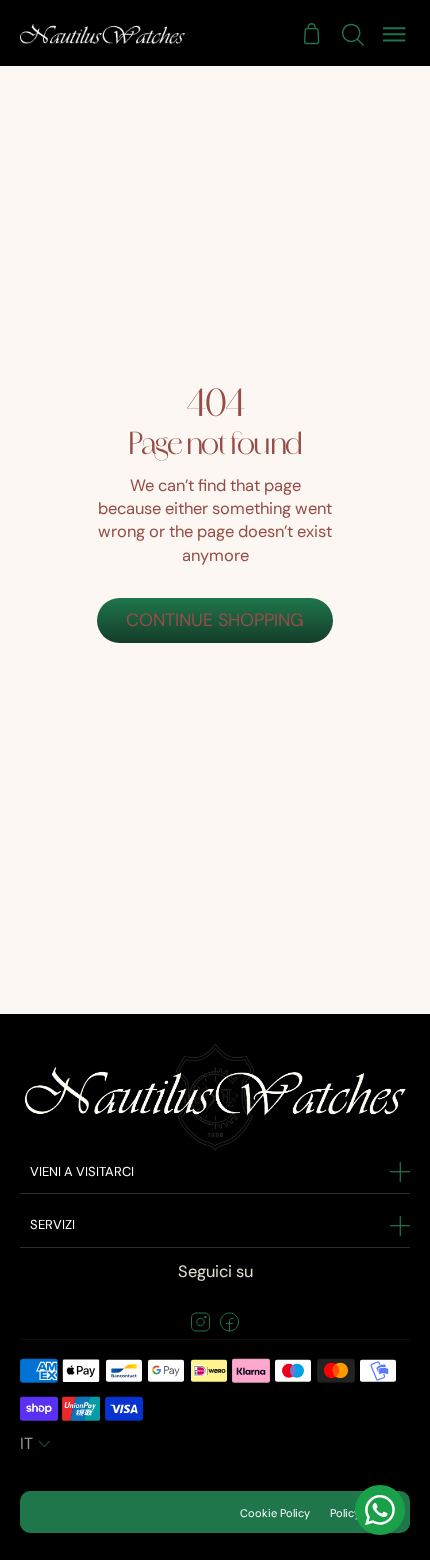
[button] (37, 1444)
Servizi (52, 1224)
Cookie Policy (275, 1513)
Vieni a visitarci (82, 1171)
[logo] (102, 34)
